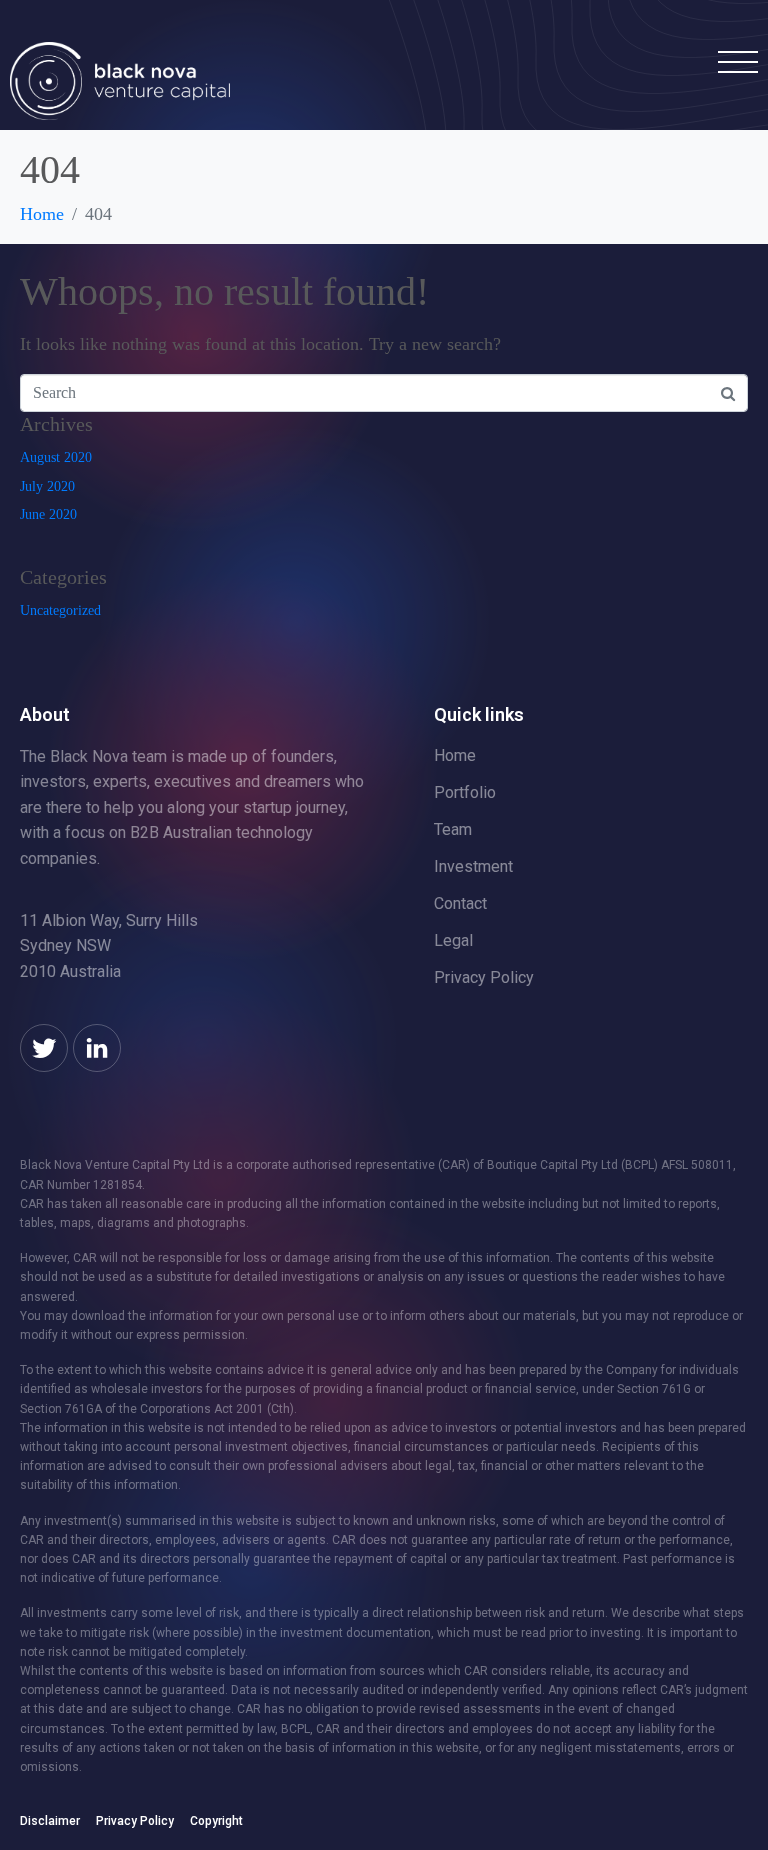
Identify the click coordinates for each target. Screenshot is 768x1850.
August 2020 (56, 457)
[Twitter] (44, 1048)
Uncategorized (60, 610)
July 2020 (47, 486)
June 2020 (48, 514)
